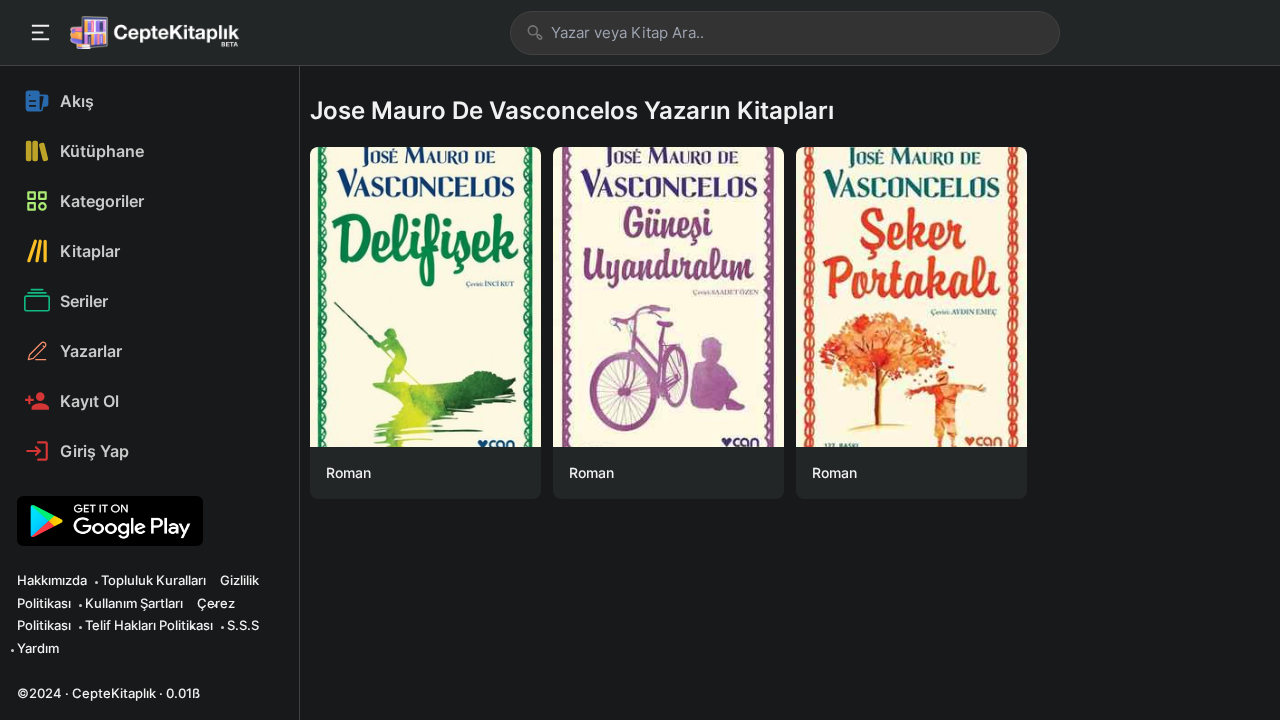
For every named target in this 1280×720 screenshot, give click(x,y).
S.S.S (243, 625)
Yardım (38, 648)
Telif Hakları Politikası (149, 625)
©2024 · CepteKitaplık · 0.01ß (108, 693)
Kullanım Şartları (134, 603)
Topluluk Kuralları (153, 580)
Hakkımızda (52, 580)
